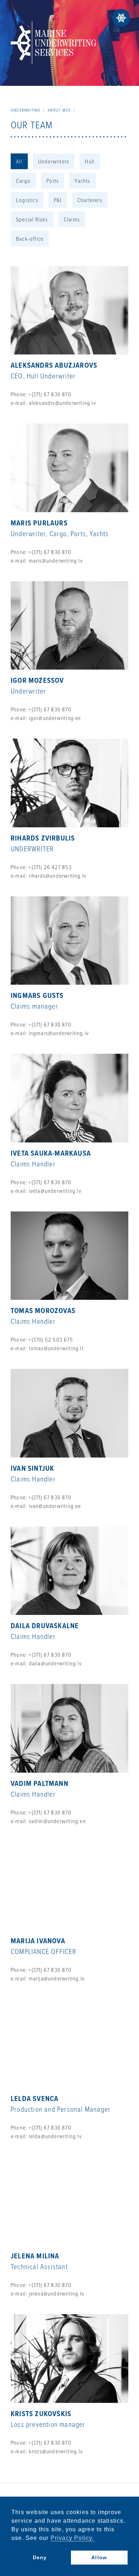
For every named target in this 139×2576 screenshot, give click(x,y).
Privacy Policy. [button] (72, 2538)
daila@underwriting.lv (55, 1663)
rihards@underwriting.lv (58, 876)
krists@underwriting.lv (56, 2451)
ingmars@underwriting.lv (59, 1033)
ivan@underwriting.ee (55, 1506)
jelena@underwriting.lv (56, 2293)
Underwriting (25, 110)
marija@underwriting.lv (57, 1978)
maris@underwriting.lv (56, 560)
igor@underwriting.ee (55, 718)
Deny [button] (40, 2557)
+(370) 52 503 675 (51, 1340)
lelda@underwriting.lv (55, 2136)
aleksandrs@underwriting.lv (62, 403)
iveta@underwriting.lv (55, 1191)
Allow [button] (99, 2557)
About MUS (60, 110)
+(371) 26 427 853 (50, 867)
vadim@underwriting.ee (57, 1821)
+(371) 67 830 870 (50, 394)
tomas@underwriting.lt (56, 1348)
